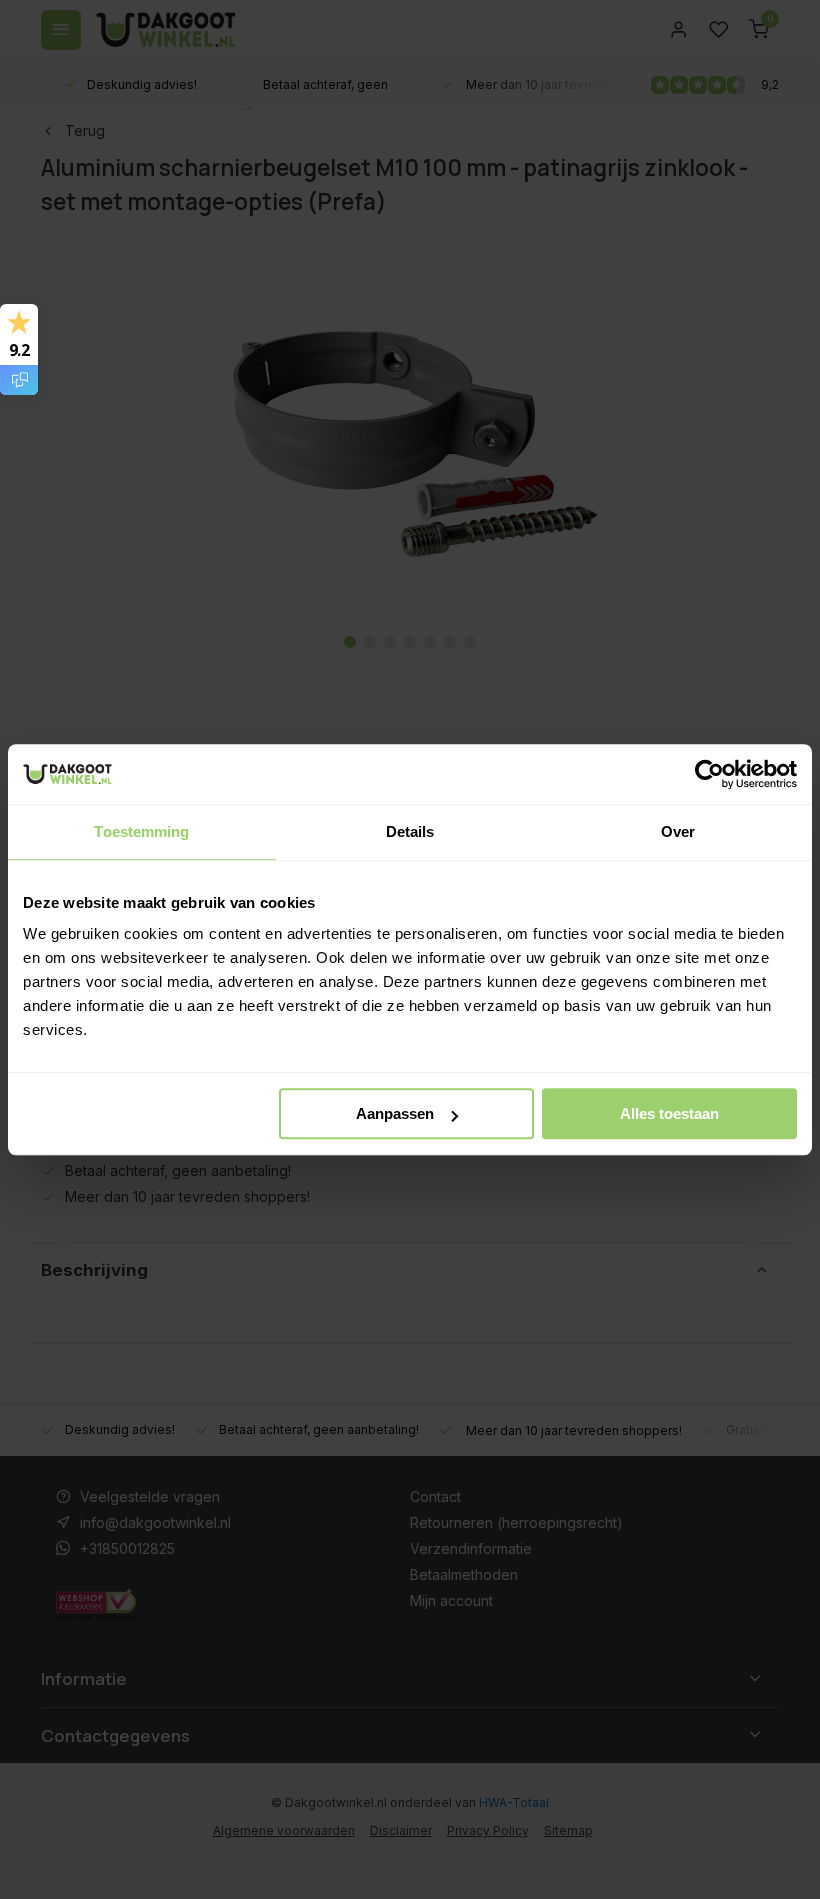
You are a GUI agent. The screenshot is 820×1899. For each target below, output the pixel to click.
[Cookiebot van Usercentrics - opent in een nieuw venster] (709, 774)
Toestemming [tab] (141, 831)
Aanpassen (395, 1113)
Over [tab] (678, 831)
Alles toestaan (669, 1113)
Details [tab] (410, 831)
